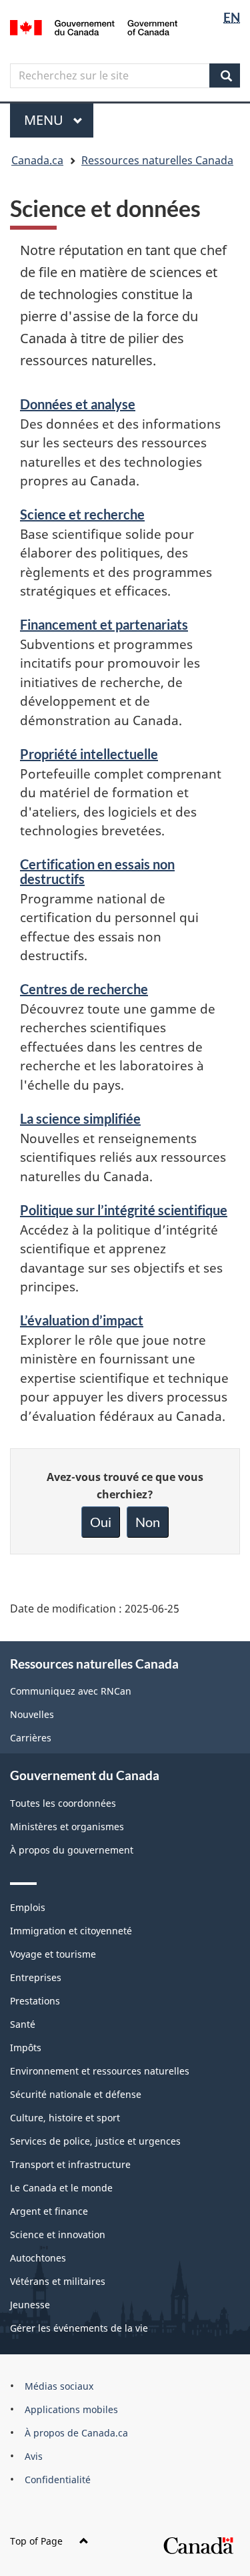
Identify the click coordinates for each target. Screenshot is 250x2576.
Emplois (28, 1907)
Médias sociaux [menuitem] (59, 2386)
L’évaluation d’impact (82, 1320)
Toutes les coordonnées (63, 1803)
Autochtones (38, 2258)
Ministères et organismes (67, 1827)
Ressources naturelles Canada (157, 160)
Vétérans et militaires (58, 2281)
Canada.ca (37, 160)
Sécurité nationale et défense (76, 2094)
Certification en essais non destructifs (97, 871)
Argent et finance (49, 2211)
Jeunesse (30, 2305)
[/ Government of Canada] (94, 26)
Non (148, 1522)
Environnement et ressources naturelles (100, 2071)
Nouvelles (32, 1714)
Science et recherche (82, 514)
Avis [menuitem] (34, 2456)
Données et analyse (78, 404)
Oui (101, 1522)
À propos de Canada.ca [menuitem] (76, 2433)
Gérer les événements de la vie (79, 2328)
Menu (59, 120)
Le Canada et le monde (61, 2188)
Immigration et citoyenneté (71, 1931)
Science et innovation (58, 2234)
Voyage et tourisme (53, 1954)
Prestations (35, 2001)
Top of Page (36, 2541)
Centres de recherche (84, 989)
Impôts (26, 2048)
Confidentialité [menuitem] (58, 2480)
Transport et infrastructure (70, 2164)
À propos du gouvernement (72, 1850)
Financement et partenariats (104, 624)
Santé (23, 2024)
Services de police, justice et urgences (95, 2141)
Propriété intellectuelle (89, 754)
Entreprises (36, 1977)
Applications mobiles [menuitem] (71, 2409)
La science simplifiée (80, 1118)
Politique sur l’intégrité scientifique (124, 1210)
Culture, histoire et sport (65, 2118)
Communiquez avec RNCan (71, 1691)
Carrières (31, 1738)
